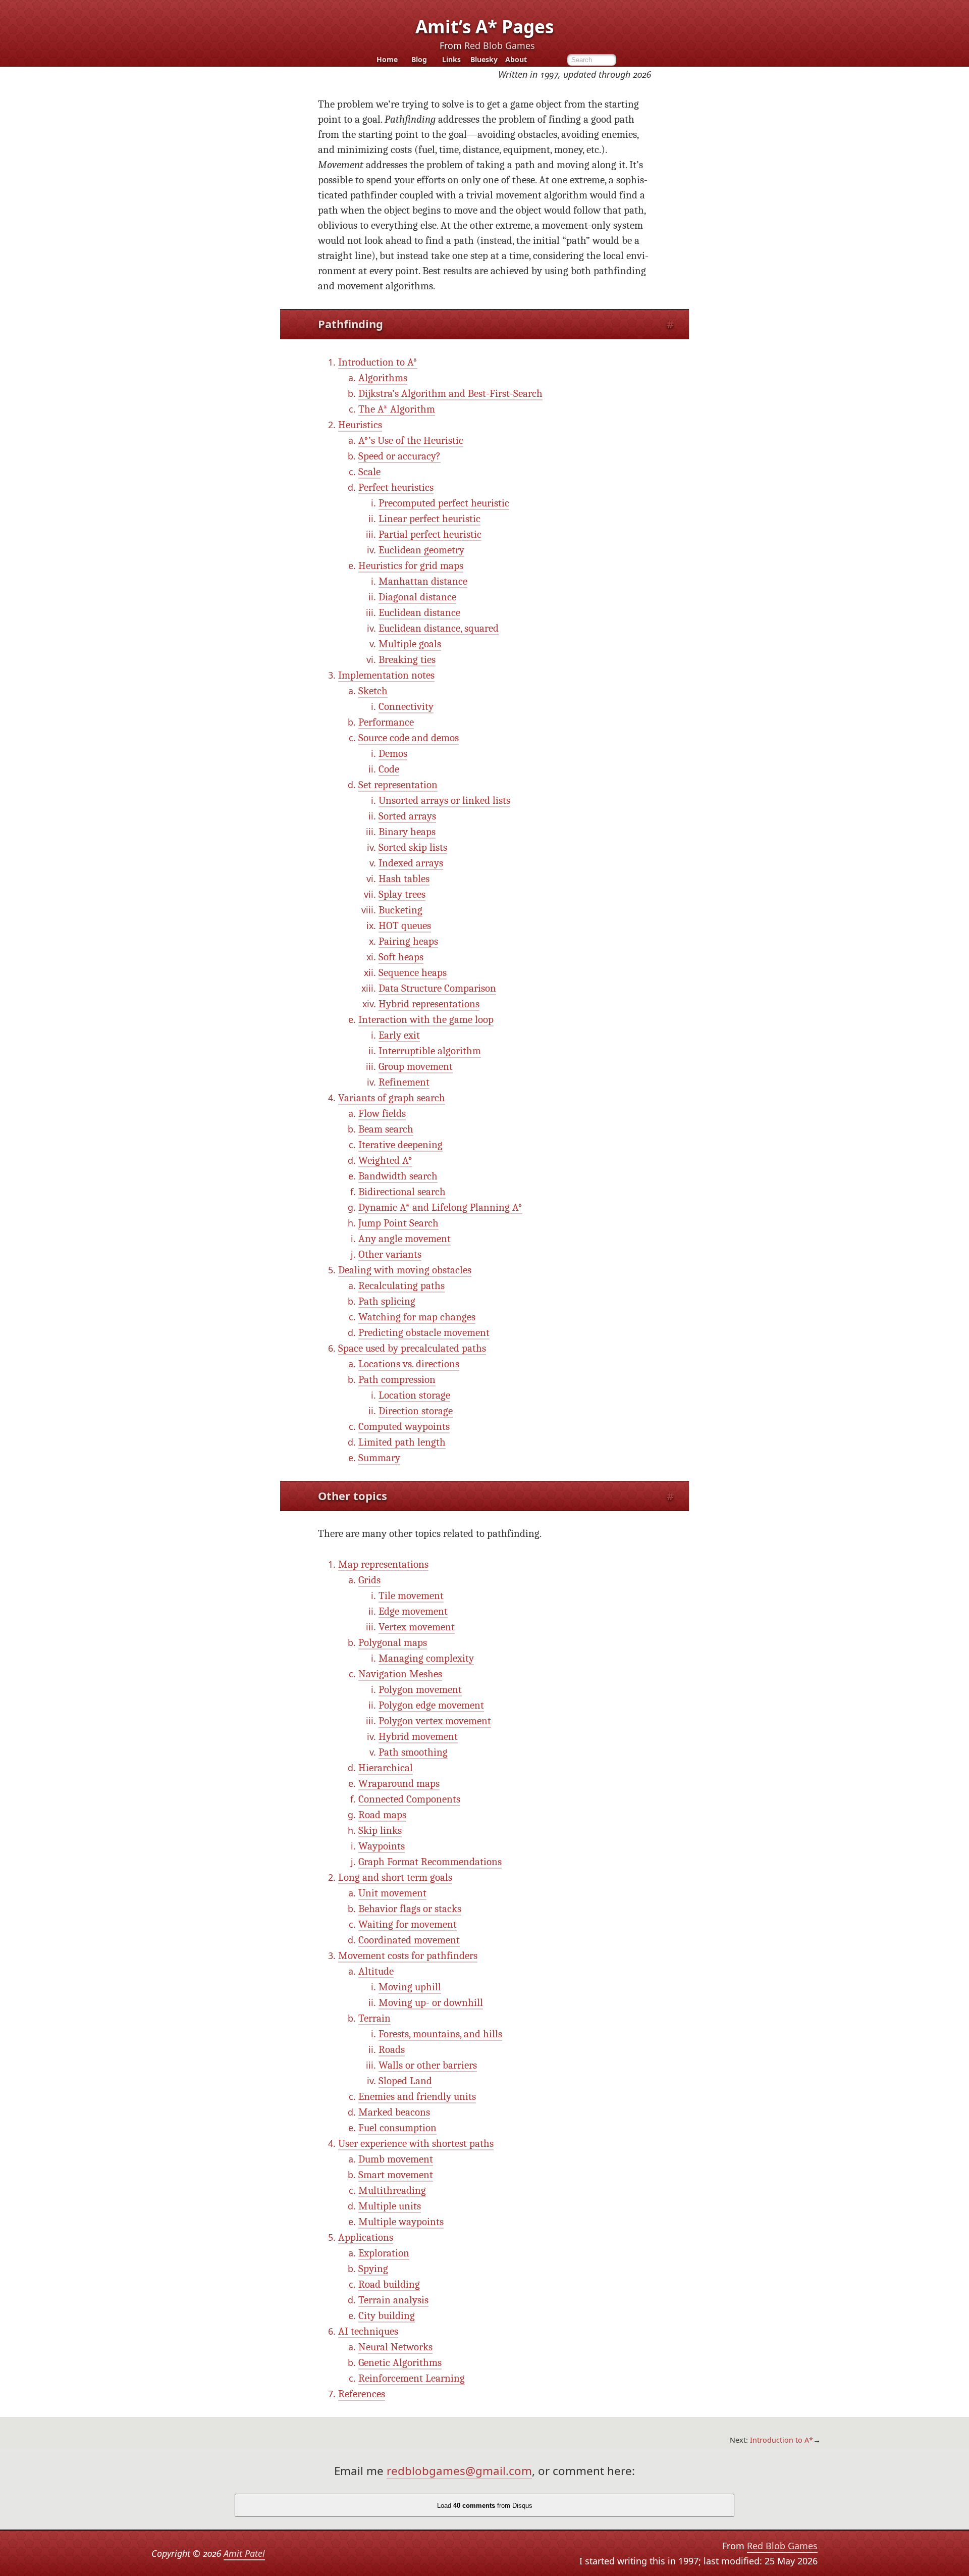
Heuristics (360, 425)
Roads (392, 2050)
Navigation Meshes (400, 1674)
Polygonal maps (393, 1643)
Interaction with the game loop (426, 1020)
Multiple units (390, 2206)
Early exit (399, 1035)
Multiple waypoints (401, 2222)
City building (387, 2316)
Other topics (353, 1496)
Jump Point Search (398, 1223)
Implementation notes (386, 675)
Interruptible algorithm (430, 1051)
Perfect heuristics (396, 487)
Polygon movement (420, 1690)
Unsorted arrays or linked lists (444, 801)
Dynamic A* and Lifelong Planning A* (440, 1207)
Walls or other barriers (428, 2065)
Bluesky (484, 60)
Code (389, 769)
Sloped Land (405, 2081)
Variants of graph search (392, 1098)
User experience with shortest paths (416, 2144)
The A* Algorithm (397, 409)
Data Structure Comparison (437, 988)
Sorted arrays (407, 816)
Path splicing (387, 1301)
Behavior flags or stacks (410, 1909)
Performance (386, 722)
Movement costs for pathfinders (408, 1956)
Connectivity (406, 707)
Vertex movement (417, 1627)
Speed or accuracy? (399, 456)
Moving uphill (410, 1987)
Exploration (384, 2253)
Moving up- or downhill (431, 2003)
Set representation (398, 785)
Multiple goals (410, 644)
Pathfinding (351, 324)
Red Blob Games (500, 45)
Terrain (374, 2018)
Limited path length (402, 1442)
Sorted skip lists (413, 847)
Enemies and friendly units (417, 2097)
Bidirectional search (402, 1192)
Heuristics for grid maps (411, 566)
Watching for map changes (417, 1317)
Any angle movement (405, 1239)
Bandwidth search (398, 1176)
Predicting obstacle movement (424, 1333)
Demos (393, 754)
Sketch (373, 691)
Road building (389, 2284)
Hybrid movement (418, 1737)
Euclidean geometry (421, 550)
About (516, 60)
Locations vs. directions (409, 1364)
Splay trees (402, 894)
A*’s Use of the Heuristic (411, 441)
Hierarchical (386, 1768)
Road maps (382, 1815)
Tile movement (411, 1596)
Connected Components (409, 1799)
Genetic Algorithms (400, 2363)
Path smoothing (413, 1752)
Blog (419, 60)
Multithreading (392, 2191)
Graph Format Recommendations (430, 1862)
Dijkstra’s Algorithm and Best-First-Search (450, 394)
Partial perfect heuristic (430, 534)
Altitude (376, 1971)
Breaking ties (407, 660)
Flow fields (382, 1114)
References (362, 2394)
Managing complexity (426, 1658)
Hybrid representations (429, 1004)
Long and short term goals (395, 1877)
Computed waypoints (404, 1427)
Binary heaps (407, 832)
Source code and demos (409, 738)
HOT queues (405, 926)
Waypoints (382, 1846)
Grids (369, 1580)
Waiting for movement (408, 1924)
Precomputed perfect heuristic (444, 503)
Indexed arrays (411, 863)
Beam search (386, 1129)
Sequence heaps (413, 973)
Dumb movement (396, 2159)
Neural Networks (395, 2347)
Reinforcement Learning (412, 2378)
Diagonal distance (417, 597)
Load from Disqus (485, 2506)
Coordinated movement (409, 1940)
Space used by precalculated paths (412, 1348)
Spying (373, 2269)
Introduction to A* (378, 362)
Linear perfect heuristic (429, 519)
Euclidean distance (419, 613)
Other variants (390, 1254)
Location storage (414, 1395)
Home (387, 60)
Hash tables (404, 879)
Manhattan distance (423, 581)
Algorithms (383, 378)
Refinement (404, 1082)
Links (451, 60)
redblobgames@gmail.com (459, 2471)
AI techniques (368, 2331)
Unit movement (392, 1893)
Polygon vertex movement (435, 1721)
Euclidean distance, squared (439, 628)
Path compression (397, 1380)
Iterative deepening (400, 1145)
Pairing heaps (408, 941)
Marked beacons (394, 2112)
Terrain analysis (393, 2300)
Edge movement (413, 1611)
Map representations (383, 1564)
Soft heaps (401, 957)
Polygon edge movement (431, 1705)
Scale (369, 472)
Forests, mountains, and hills (440, 2034)
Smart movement (396, 2175)
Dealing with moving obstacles (405, 1270)
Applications (366, 2237)
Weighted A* (385, 1161)
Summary (379, 1458)
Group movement (416, 1067)
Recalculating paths (401, 1286)
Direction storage (416, 1411)
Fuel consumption (397, 2128)
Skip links (380, 1831)
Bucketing (400, 910)
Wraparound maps (399, 1784)
